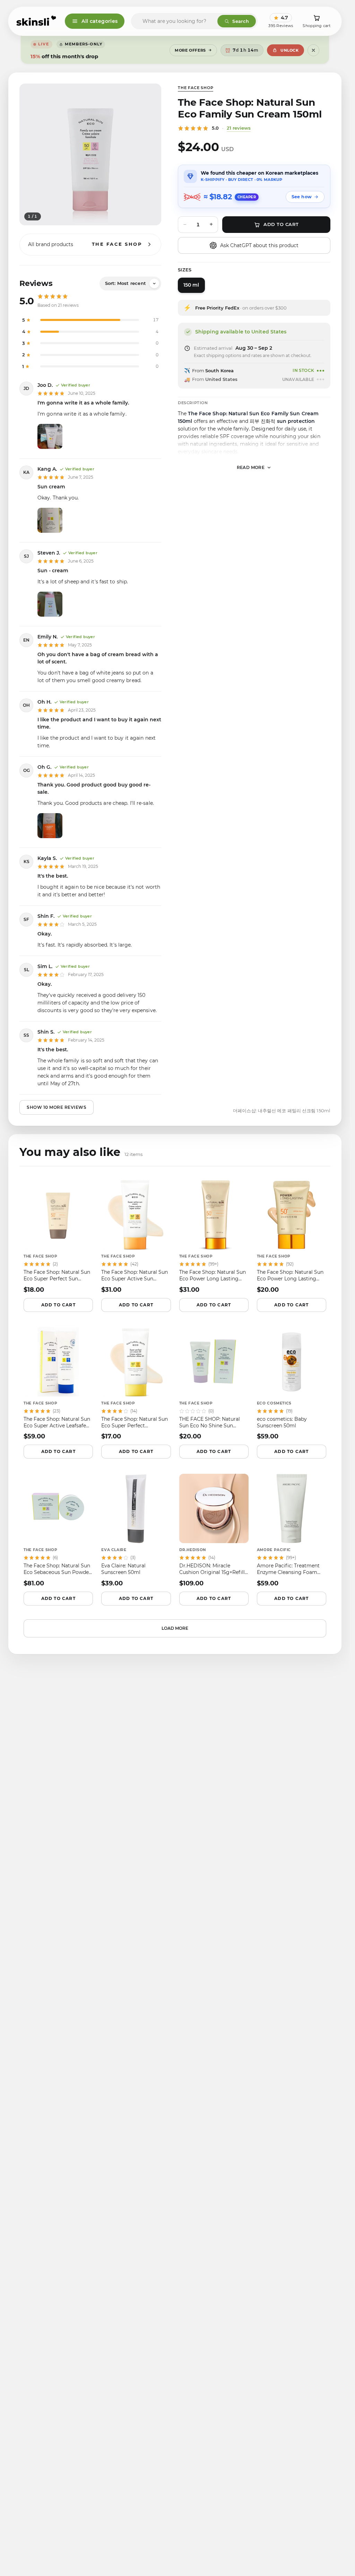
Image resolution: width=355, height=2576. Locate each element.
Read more (251, 467)
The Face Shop (196, 88)
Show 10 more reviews (57, 1107)
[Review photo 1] (50, 436)
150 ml (191, 285)
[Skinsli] (37, 21)
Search (241, 21)
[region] (90, 154)
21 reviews (239, 128)
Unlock (289, 50)
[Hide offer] (313, 50)
